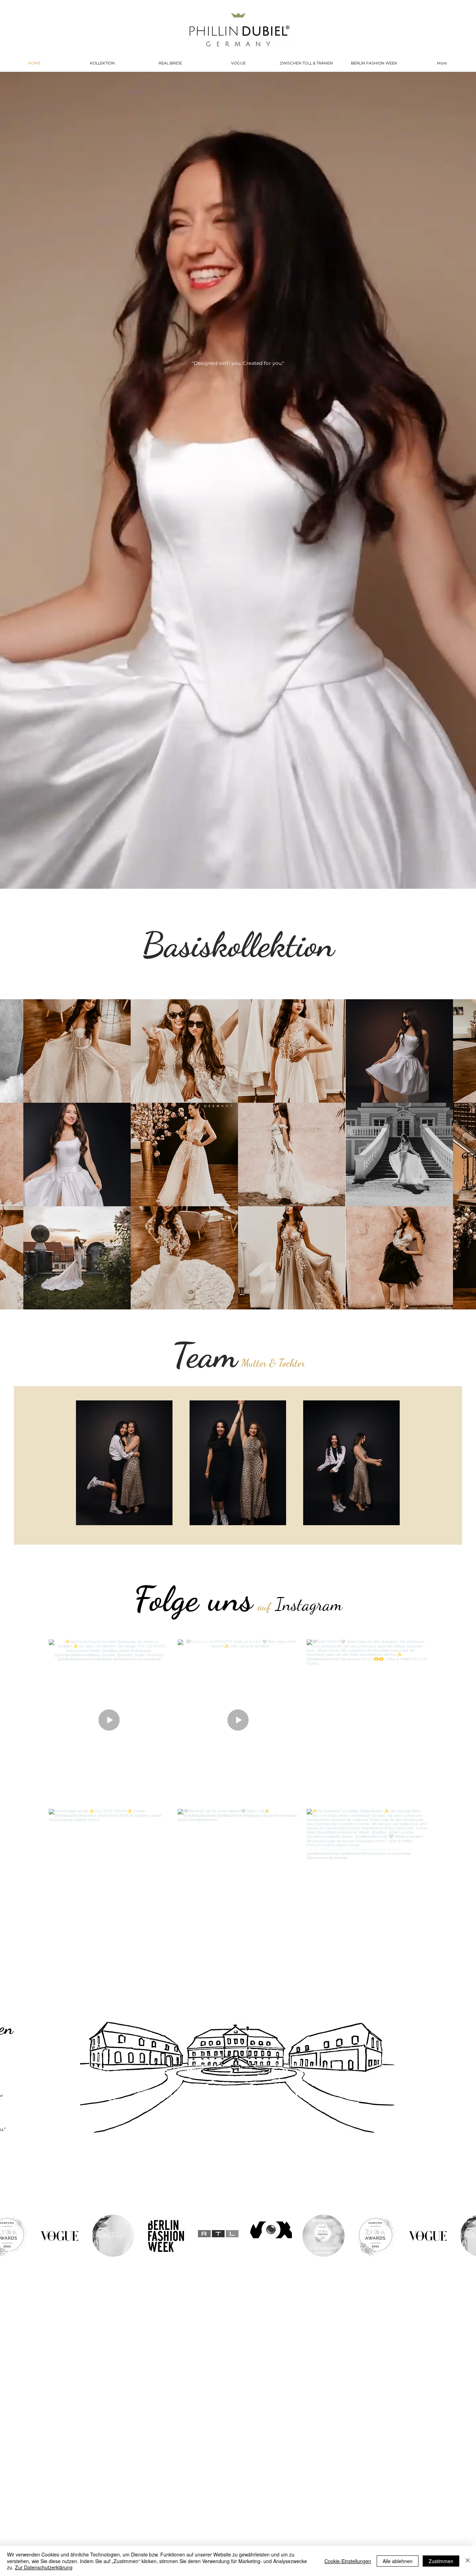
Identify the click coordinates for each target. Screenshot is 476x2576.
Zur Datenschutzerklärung (44, 2567)
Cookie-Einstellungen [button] (348, 2561)
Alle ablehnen (398, 2561)
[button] (77, 1051)
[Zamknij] (468, 2561)
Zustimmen (441, 2561)
